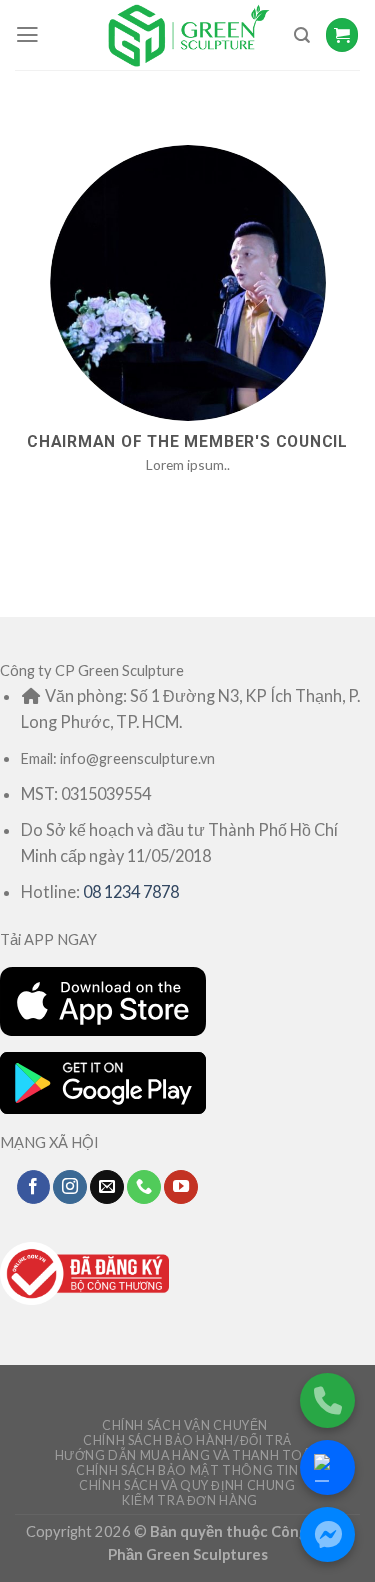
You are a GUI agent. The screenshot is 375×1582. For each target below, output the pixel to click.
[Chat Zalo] (327, 1467)
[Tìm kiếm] (302, 35)
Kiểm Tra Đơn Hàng (190, 1500)
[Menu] (27, 35)
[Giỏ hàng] (342, 34)
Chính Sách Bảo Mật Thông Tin (187, 1470)
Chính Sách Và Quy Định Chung (187, 1485)
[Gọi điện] (327, 1400)
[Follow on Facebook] (34, 1187)
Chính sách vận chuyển (185, 1425)
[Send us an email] (107, 1187)
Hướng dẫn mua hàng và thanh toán (188, 1455)
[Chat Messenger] (327, 1534)
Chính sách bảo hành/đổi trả (187, 1440)
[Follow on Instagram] (70, 1187)
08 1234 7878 (131, 891)
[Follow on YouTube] (181, 1187)
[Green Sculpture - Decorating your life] (188, 35)
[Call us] (144, 1187)
